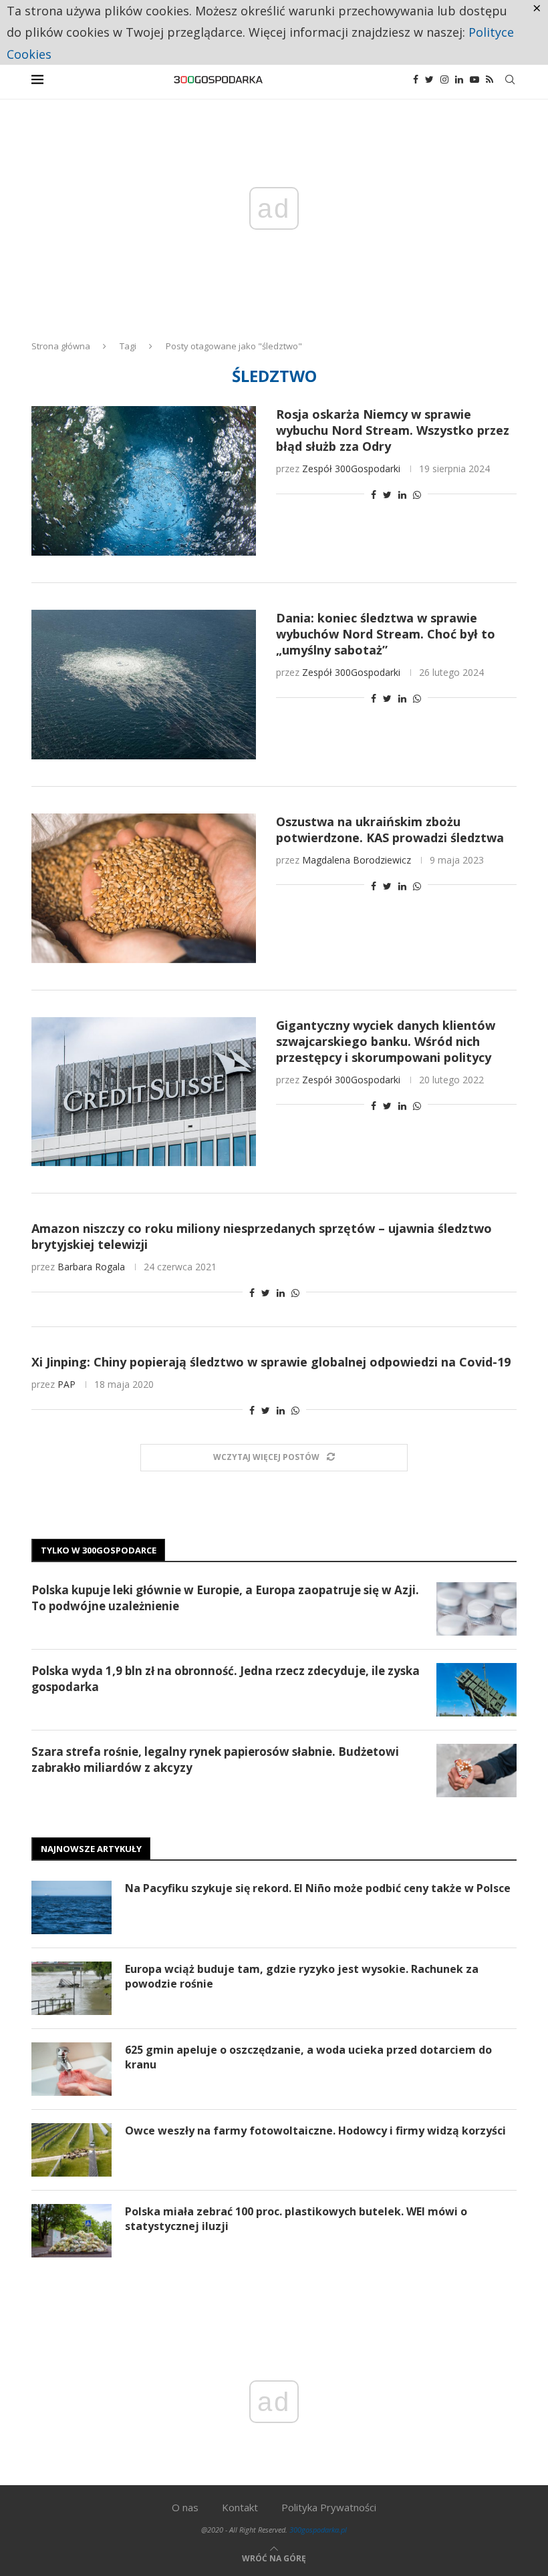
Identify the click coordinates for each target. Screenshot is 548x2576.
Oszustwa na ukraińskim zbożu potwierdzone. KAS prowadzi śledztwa (390, 830)
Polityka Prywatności (329, 2507)
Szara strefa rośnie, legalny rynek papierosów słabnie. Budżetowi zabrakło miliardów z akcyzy (215, 1760)
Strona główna (61, 346)
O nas (185, 2507)
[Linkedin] (459, 79)
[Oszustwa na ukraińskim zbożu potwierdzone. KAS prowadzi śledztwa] (144, 888)
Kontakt (240, 2507)
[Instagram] (444, 79)
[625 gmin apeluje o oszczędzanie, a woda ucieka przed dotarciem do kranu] (72, 2069)
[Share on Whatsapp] (417, 495)
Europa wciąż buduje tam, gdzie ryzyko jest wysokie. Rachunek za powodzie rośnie (302, 1976)
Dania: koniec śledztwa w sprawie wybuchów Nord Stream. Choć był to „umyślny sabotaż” (386, 634)
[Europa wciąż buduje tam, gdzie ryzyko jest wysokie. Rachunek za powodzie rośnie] (72, 1988)
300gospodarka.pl (318, 2530)
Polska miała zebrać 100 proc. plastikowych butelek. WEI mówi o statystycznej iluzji (296, 2219)
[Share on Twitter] (387, 495)
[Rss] (490, 79)
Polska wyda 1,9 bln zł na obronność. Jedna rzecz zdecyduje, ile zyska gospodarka (226, 1679)
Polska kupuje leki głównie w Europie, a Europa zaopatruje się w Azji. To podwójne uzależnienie (225, 1598)
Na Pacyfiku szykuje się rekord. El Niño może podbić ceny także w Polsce (318, 1888)
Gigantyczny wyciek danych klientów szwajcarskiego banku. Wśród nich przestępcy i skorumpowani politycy (386, 1041)
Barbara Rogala (91, 1267)
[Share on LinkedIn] (402, 495)
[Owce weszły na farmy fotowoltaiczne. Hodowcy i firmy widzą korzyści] (72, 2150)
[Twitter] (429, 79)
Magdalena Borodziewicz (357, 860)
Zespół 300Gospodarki (351, 469)
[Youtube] (474, 79)
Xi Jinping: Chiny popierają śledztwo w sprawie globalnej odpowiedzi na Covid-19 (271, 1362)
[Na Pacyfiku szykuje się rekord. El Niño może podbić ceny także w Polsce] (72, 1907)
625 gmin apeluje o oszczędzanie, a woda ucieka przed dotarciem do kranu (308, 2057)
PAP (66, 1384)
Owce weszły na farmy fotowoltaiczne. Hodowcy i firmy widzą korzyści (315, 2131)
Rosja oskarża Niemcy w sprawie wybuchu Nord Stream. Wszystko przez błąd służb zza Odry (393, 430)
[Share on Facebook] (374, 495)
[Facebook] (416, 79)
